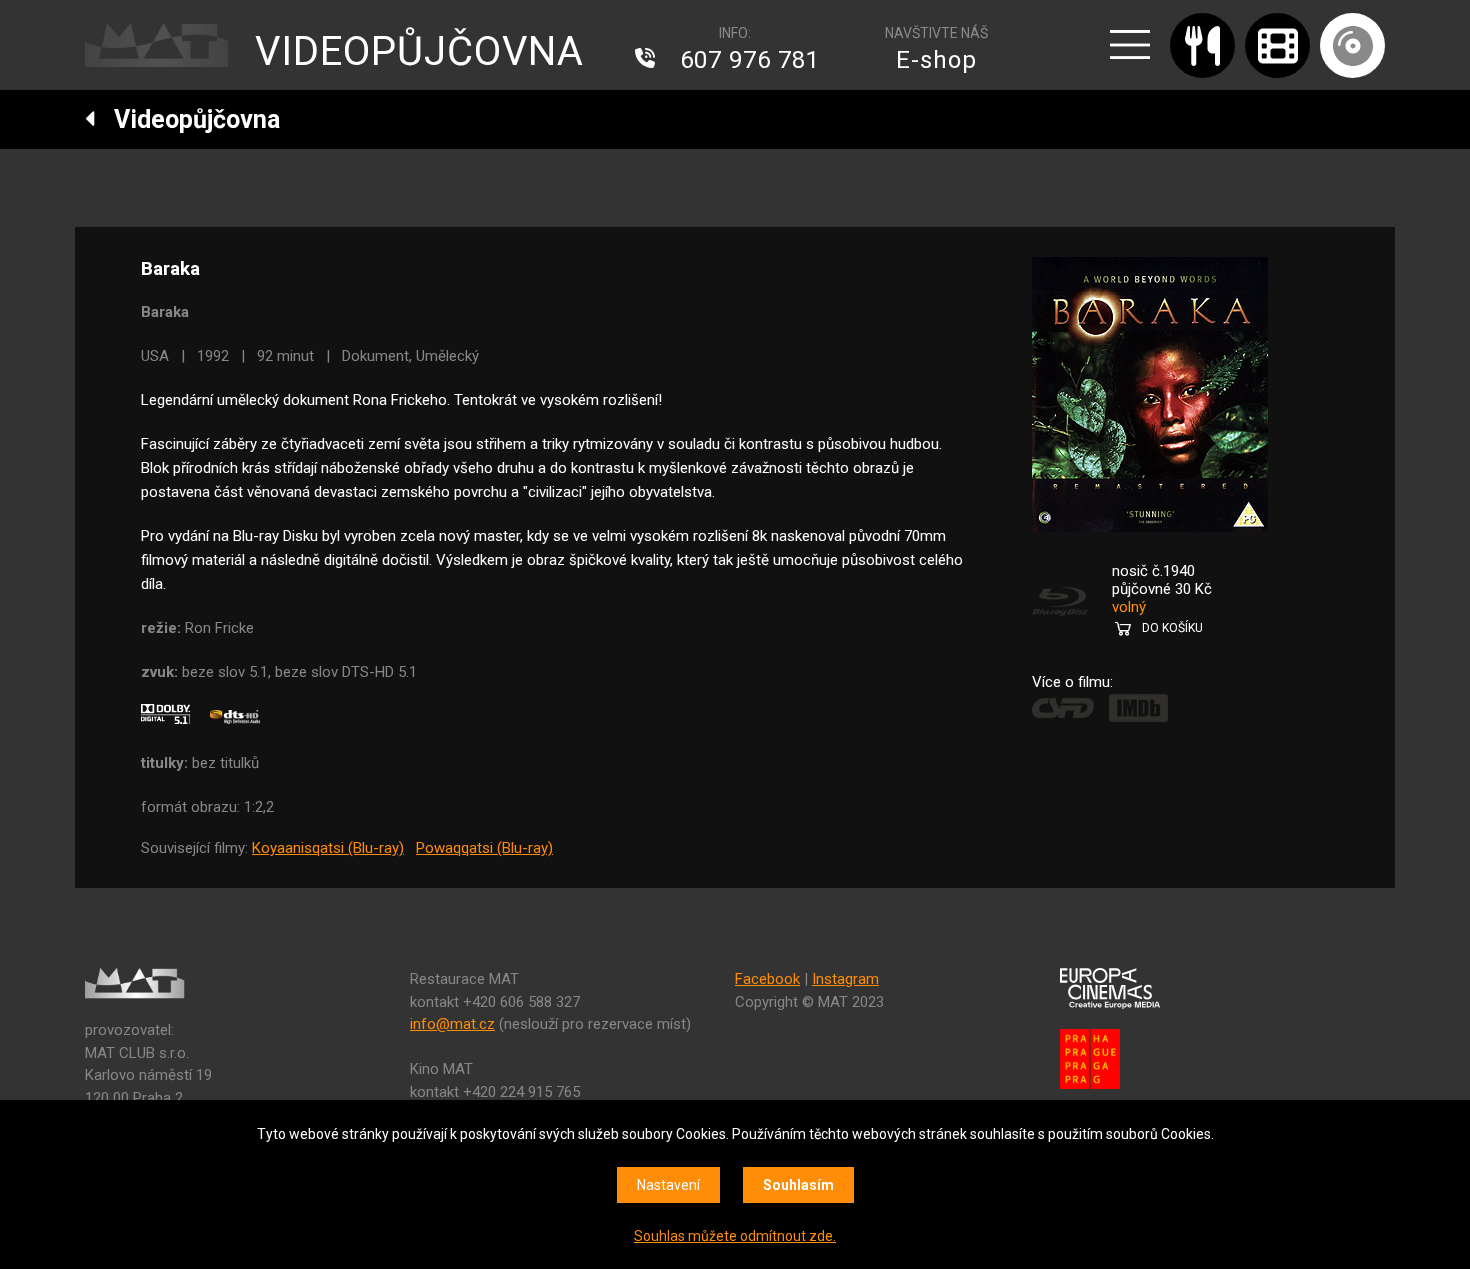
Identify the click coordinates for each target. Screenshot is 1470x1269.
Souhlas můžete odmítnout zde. (735, 1236)
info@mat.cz (452, 1024)
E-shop (936, 60)
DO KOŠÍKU (1172, 628)
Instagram (845, 979)
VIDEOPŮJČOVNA (419, 51)
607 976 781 (750, 60)
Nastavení (668, 1185)
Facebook (767, 979)
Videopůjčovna (188, 119)
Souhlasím (798, 1185)
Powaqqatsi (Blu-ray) (484, 848)
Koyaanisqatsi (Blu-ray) (328, 848)
